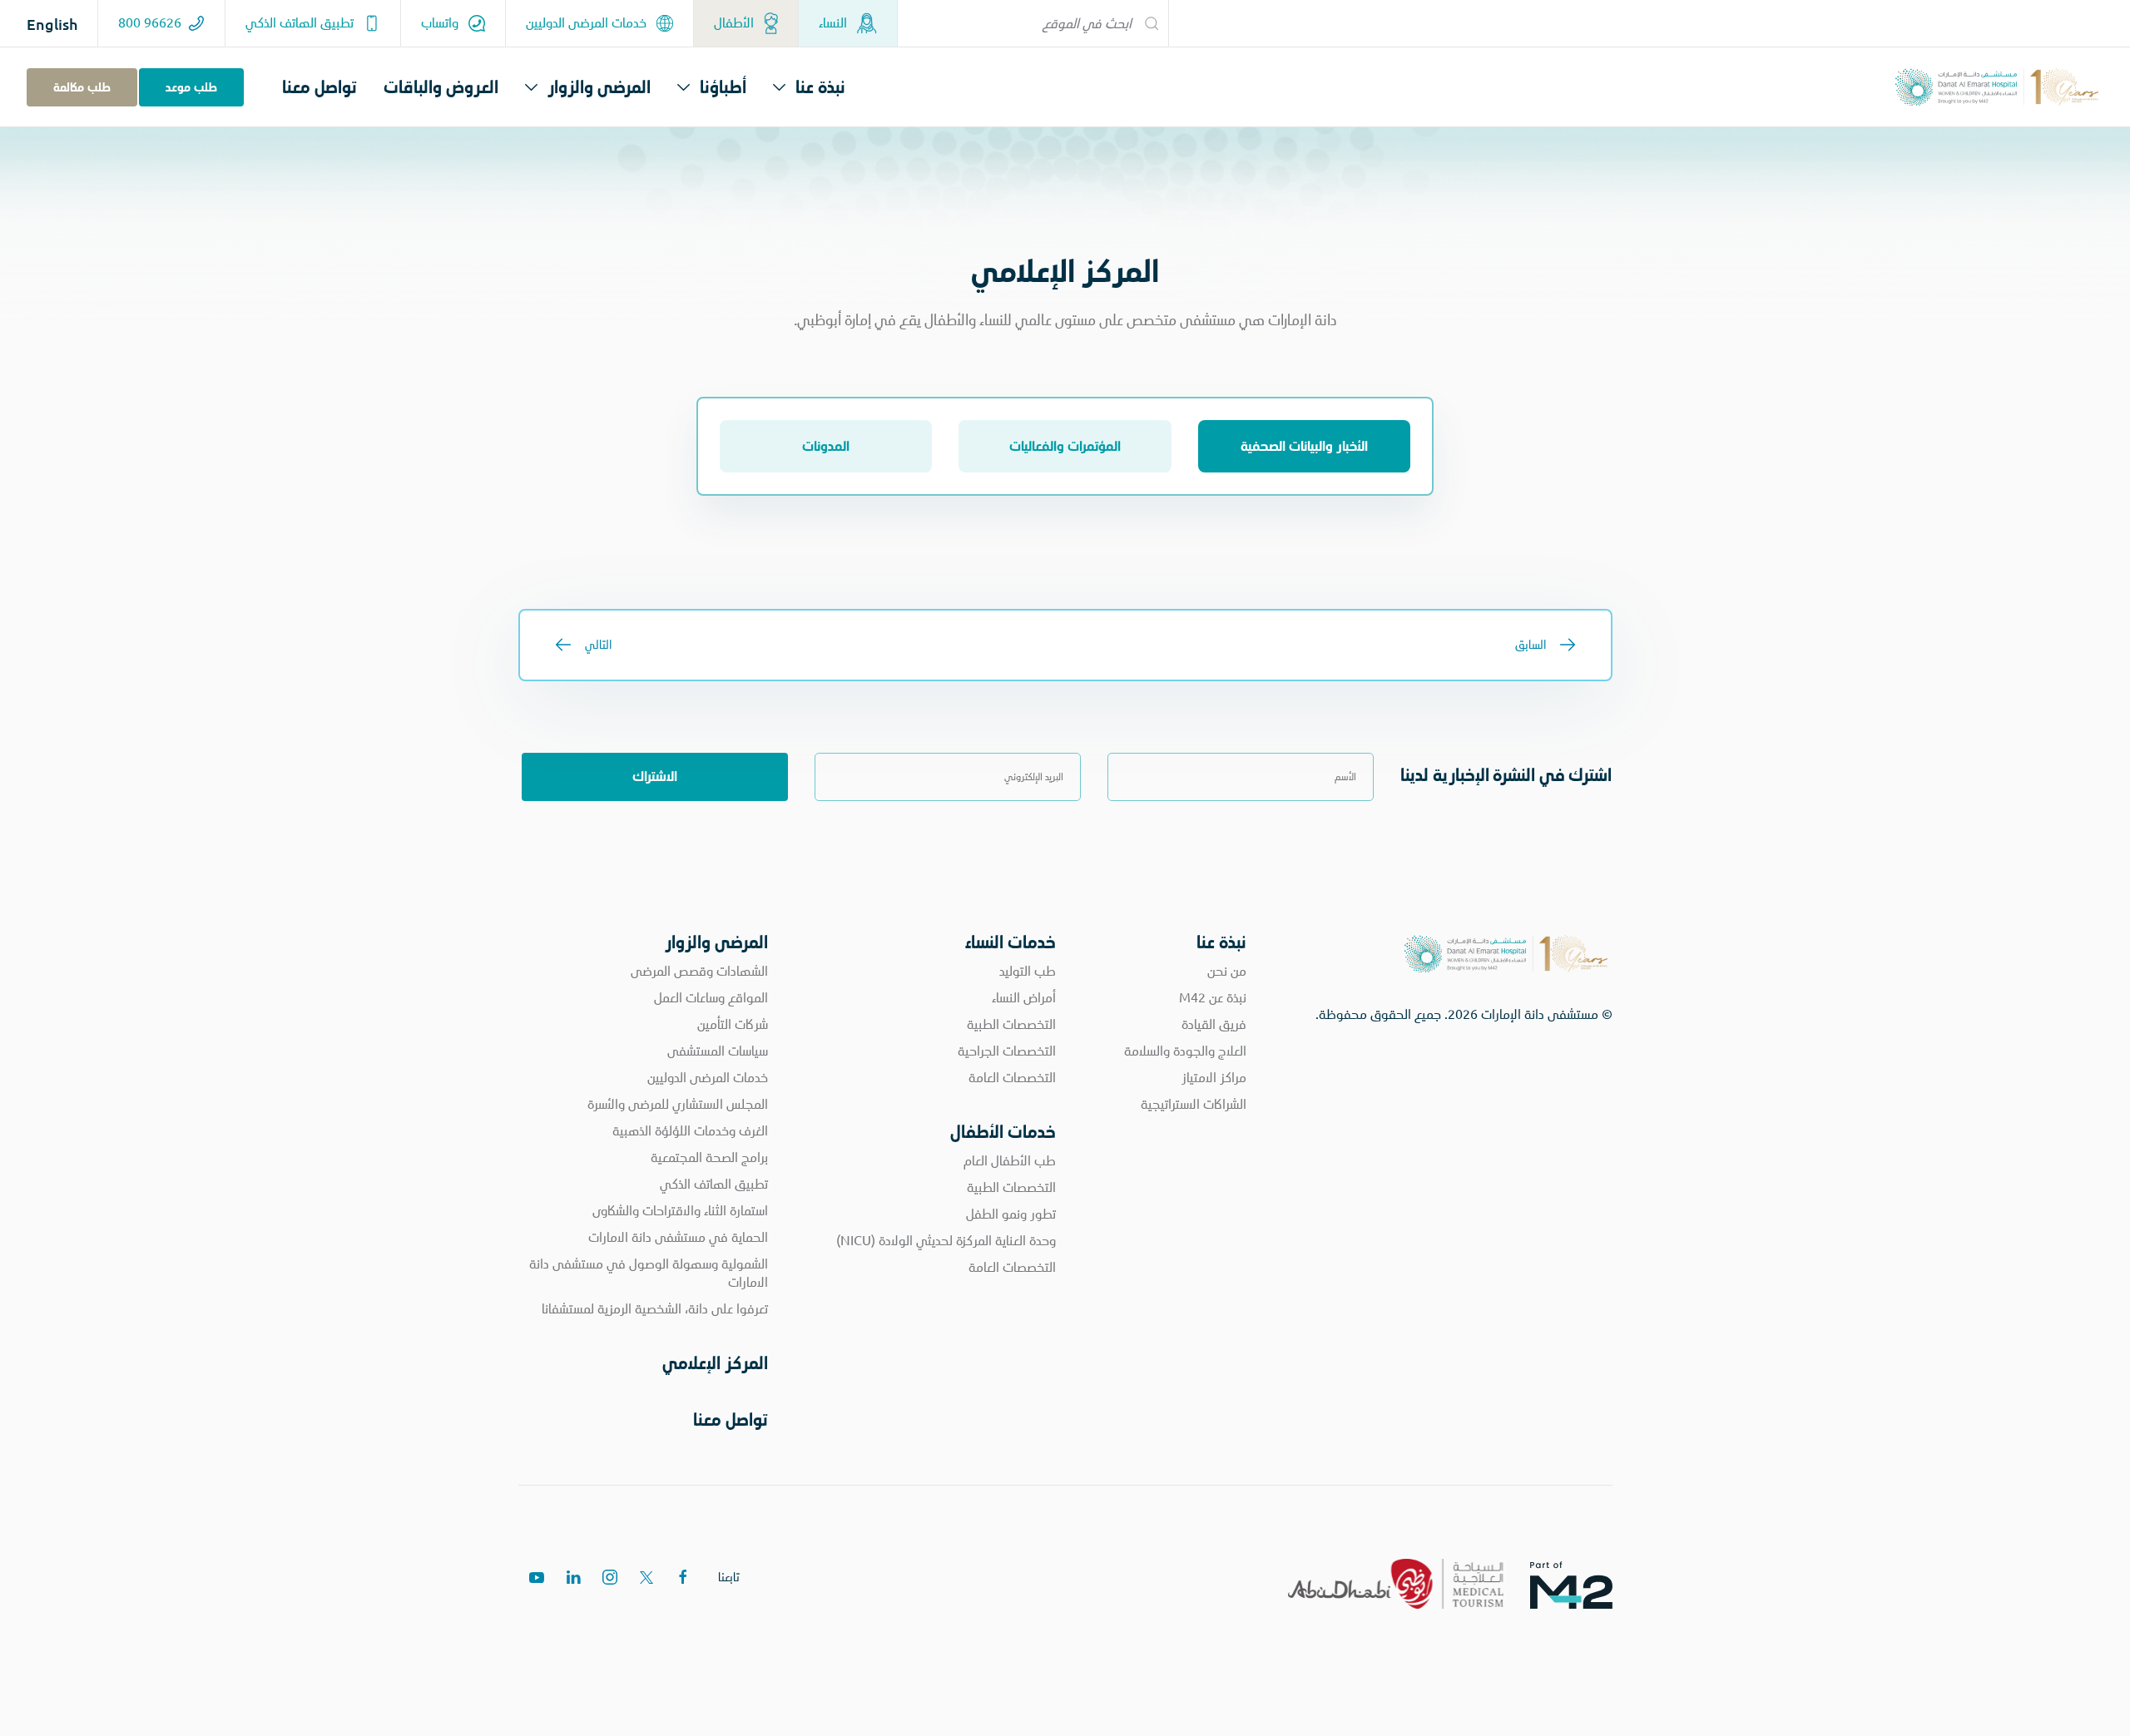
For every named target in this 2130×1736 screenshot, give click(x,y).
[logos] (1585, 1584)
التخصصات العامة (1012, 1078)
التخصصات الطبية (1011, 1024)
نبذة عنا (820, 87)
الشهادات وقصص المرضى (699, 971)
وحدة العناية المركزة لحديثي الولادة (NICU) (946, 1241)
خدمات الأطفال (1003, 1132)
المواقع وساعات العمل (711, 998)
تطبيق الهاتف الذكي (301, 23)
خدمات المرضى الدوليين (588, 23)
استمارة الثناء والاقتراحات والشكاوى (680, 1211)
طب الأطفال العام (1010, 1161)
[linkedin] (573, 1577)
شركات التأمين (733, 1024)
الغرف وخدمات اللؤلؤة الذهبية (690, 1131)
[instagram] (610, 1577)
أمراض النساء (1024, 998)
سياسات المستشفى (718, 1051)
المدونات (826, 446)
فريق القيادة (1214, 1024)
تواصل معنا (319, 87)
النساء (835, 23)
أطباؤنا (723, 87)
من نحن (1227, 971)
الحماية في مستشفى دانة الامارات (678, 1237)
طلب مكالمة (82, 87)
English (52, 24)
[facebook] (683, 1577)
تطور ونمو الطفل (1011, 1214)
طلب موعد (191, 87)
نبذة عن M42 (1213, 998)
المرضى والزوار (599, 87)
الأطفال (736, 23)
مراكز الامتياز (1214, 1078)
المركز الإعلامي (715, 1363)
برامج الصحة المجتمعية (709, 1157)
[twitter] (646, 1577)
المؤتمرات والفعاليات (1065, 446)
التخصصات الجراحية (1007, 1051)
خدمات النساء (1011, 942)
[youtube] (537, 1577)
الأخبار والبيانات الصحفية (1304, 446)
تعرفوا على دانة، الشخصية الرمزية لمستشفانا (655, 1309)
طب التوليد (1028, 971)
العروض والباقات (441, 87)
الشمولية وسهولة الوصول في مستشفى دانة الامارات (649, 1273)
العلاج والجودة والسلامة (1185, 1051)
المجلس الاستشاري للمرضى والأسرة (678, 1104)
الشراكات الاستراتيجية (1194, 1104)
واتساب (441, 23)
